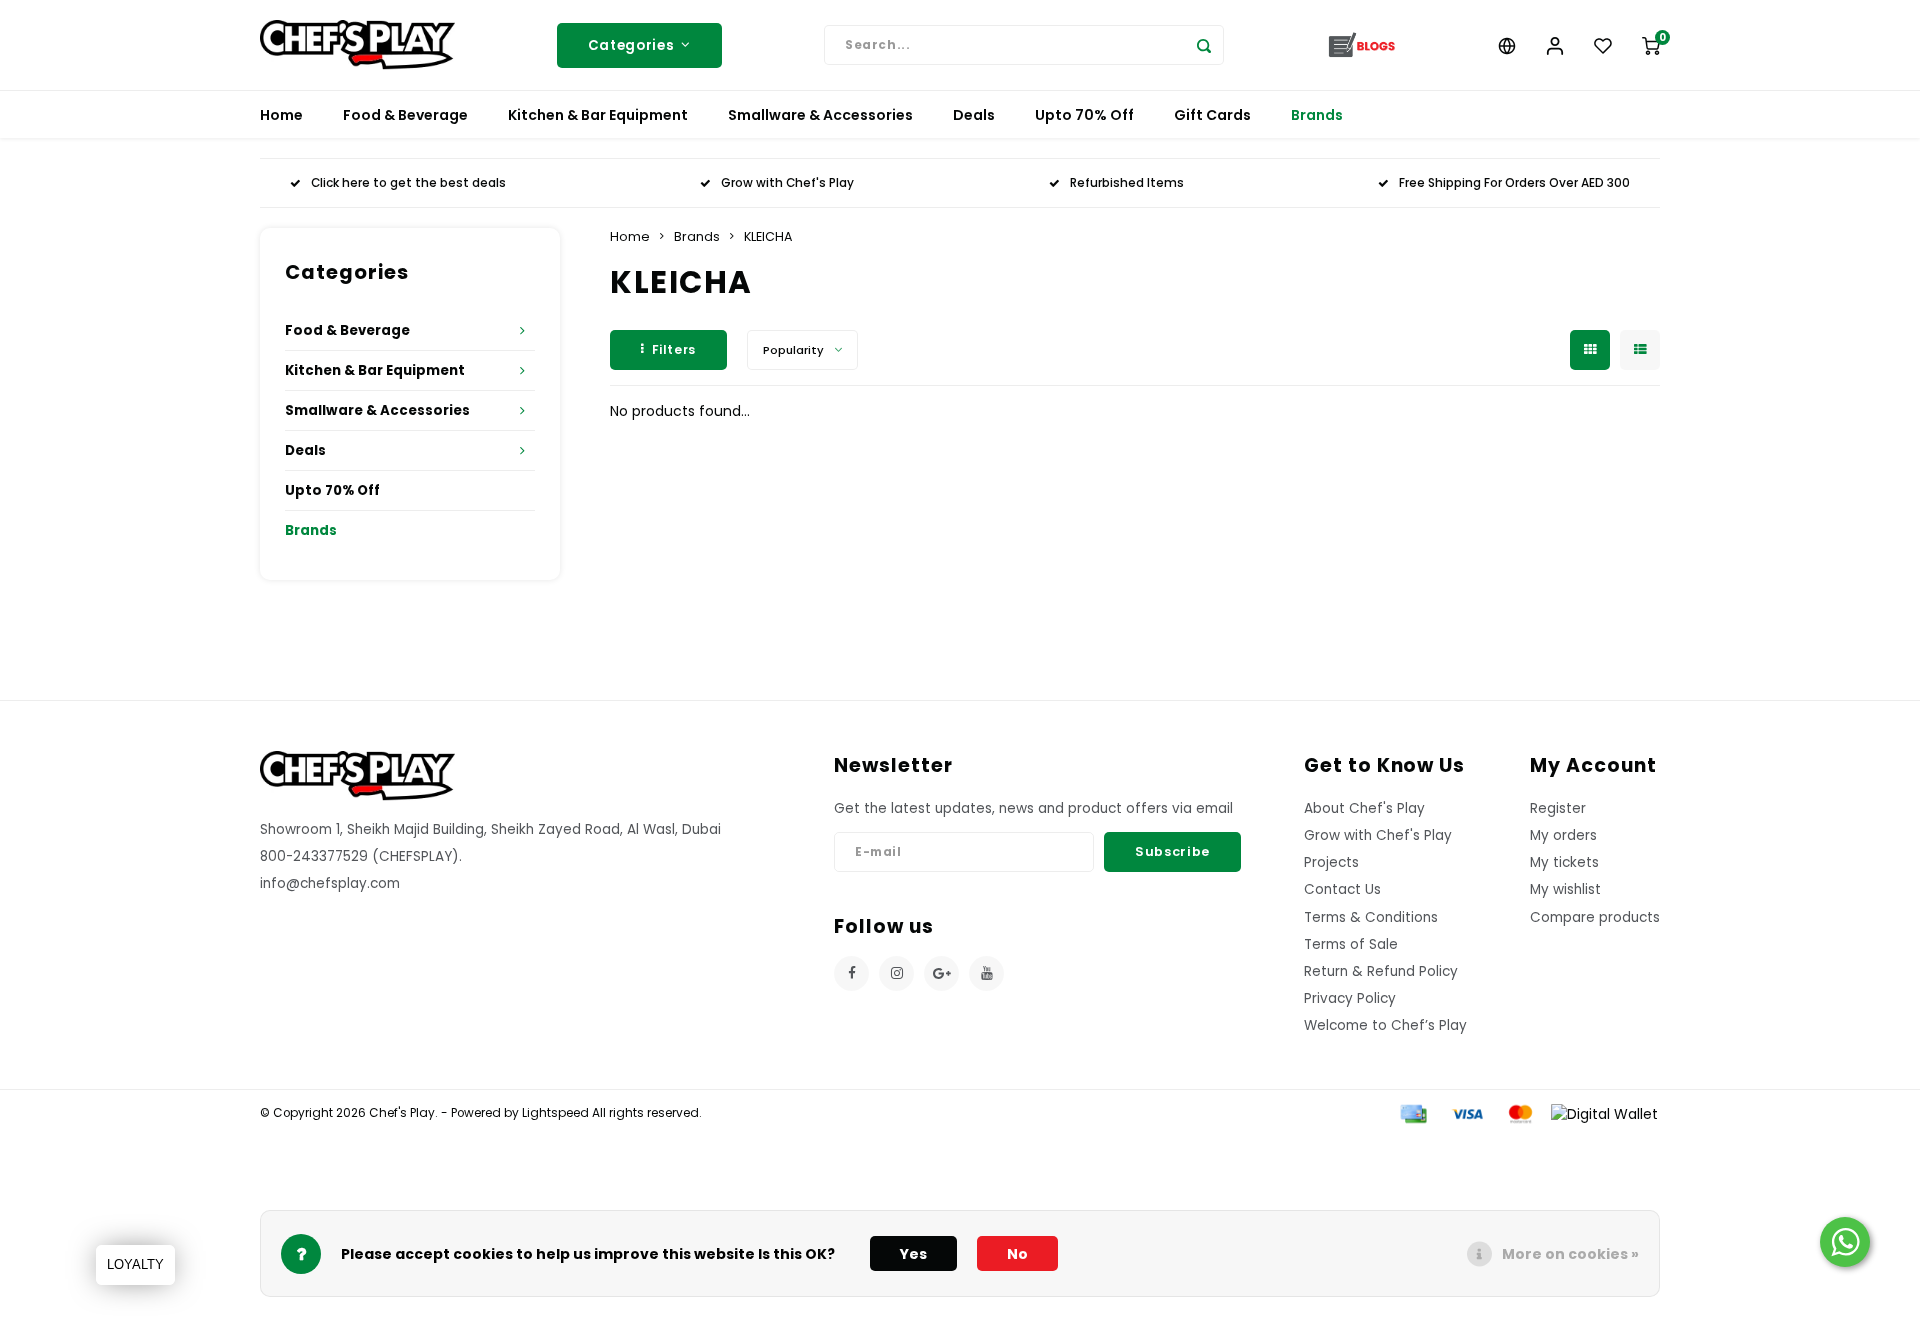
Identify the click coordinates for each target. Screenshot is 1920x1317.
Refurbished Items (1127, 183)
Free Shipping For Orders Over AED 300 (1514, 183)
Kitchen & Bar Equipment (598, 115)
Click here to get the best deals (408, 183)
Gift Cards (1212, 115)
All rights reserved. (645, 1113)
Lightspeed (555, 1113)
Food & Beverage (405, 115)
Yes (913, 1254)
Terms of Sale (1351, 944)
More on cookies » (1570, 1254)
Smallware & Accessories (820, 115)
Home (281, 115)
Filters (674, 349)
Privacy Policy (1350, 998)
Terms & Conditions (1371, 917)
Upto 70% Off (1084, 115)
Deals (974, 115)
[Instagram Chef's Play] (896, 973)
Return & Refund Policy (1381, 971)
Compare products (1595, 917)
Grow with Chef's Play (787, 183)
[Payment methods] (1412, 1113)
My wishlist (1565, 889)
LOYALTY (135, 1264)
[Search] (1204, 45)
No (1017, 1254)
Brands (1317, 115)
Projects (1331, 862)
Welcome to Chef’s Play (1385, 1025)
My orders (1563, 835)
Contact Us (1342, 889)
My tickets (1564, 862)
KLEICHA (768, 236)
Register (1558, 808)
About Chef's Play (1364, 808)
